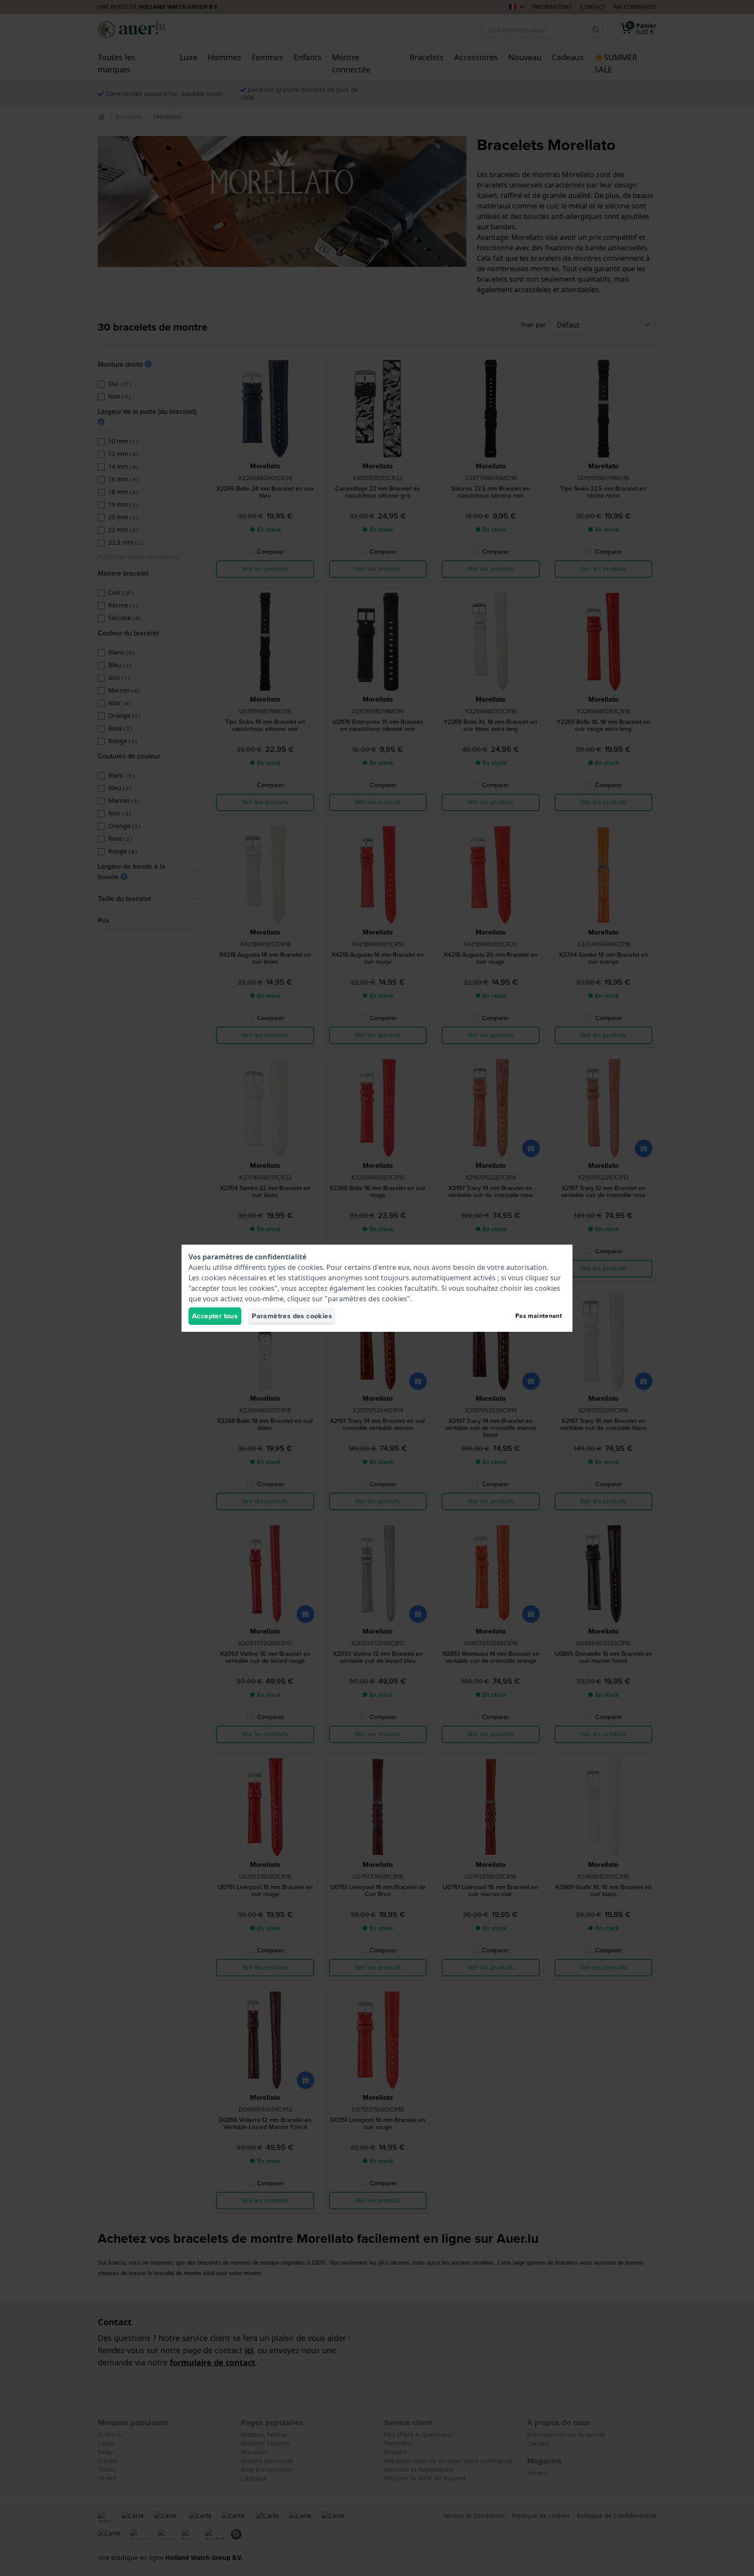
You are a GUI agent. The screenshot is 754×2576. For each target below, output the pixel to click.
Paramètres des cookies (292, 1316)
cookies (310, 1267)
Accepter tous (215, 1316)
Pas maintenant (539, 1316)
